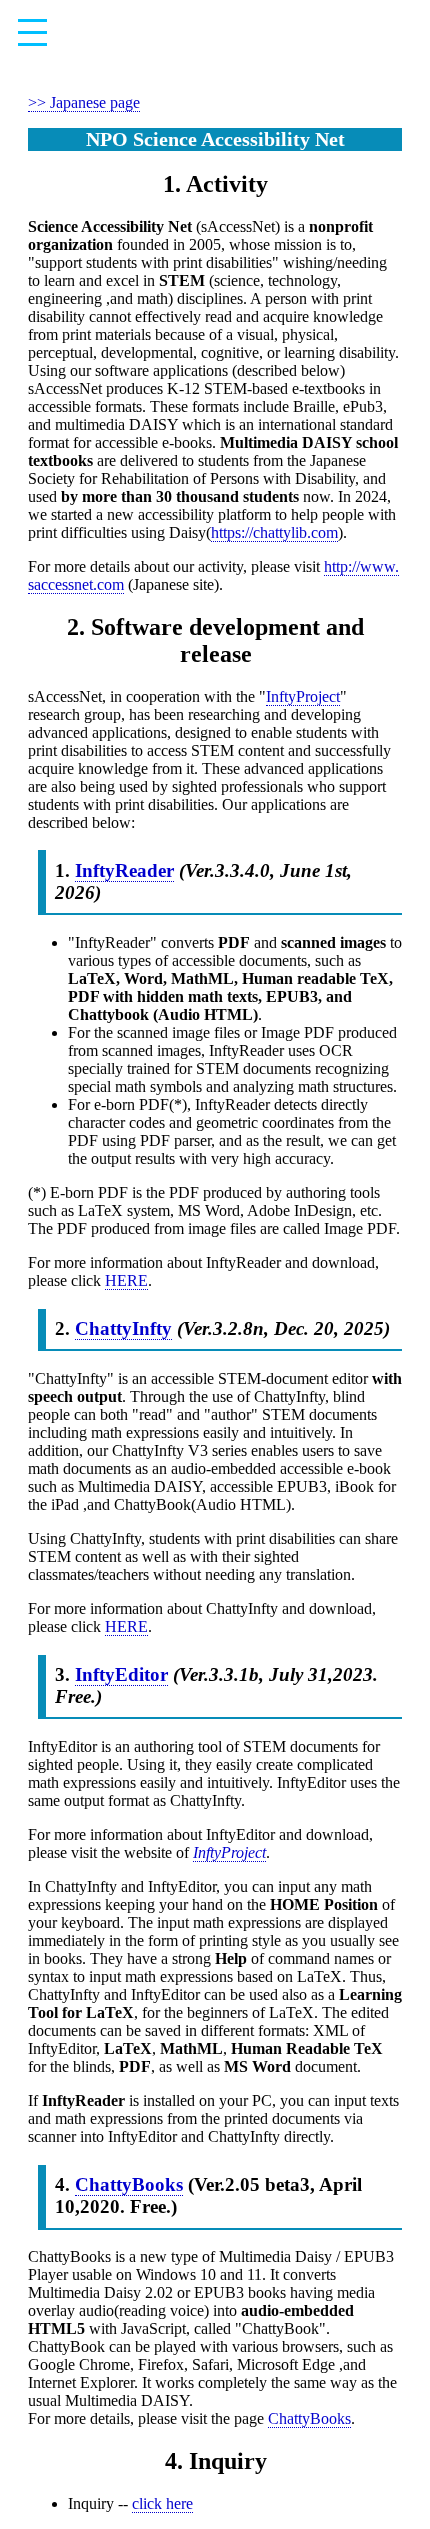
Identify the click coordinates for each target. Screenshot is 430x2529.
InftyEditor (121, 1674)
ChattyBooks (129, 2184)
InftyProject (303, 696)
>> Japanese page (84, 102)
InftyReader (124, 870)
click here (162, 2503)
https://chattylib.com (274, 532)
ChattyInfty (123, 1328)
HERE (126, 1280)
